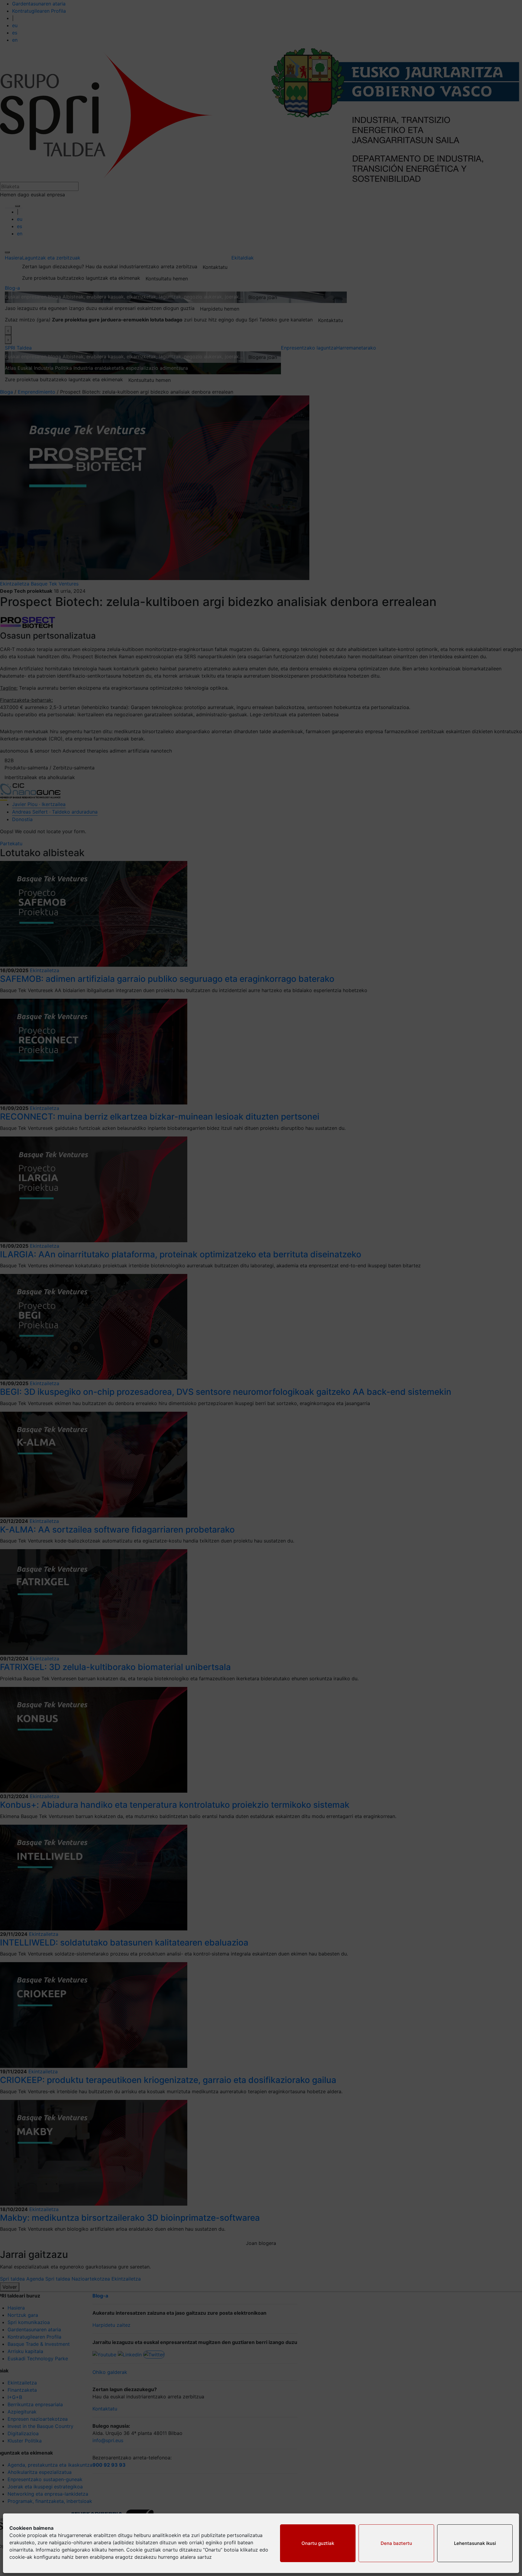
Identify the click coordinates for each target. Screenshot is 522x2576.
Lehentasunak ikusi (475, 2543)
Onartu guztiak (318, 2543)
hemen (116, 2550)
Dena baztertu (396, 2543)
